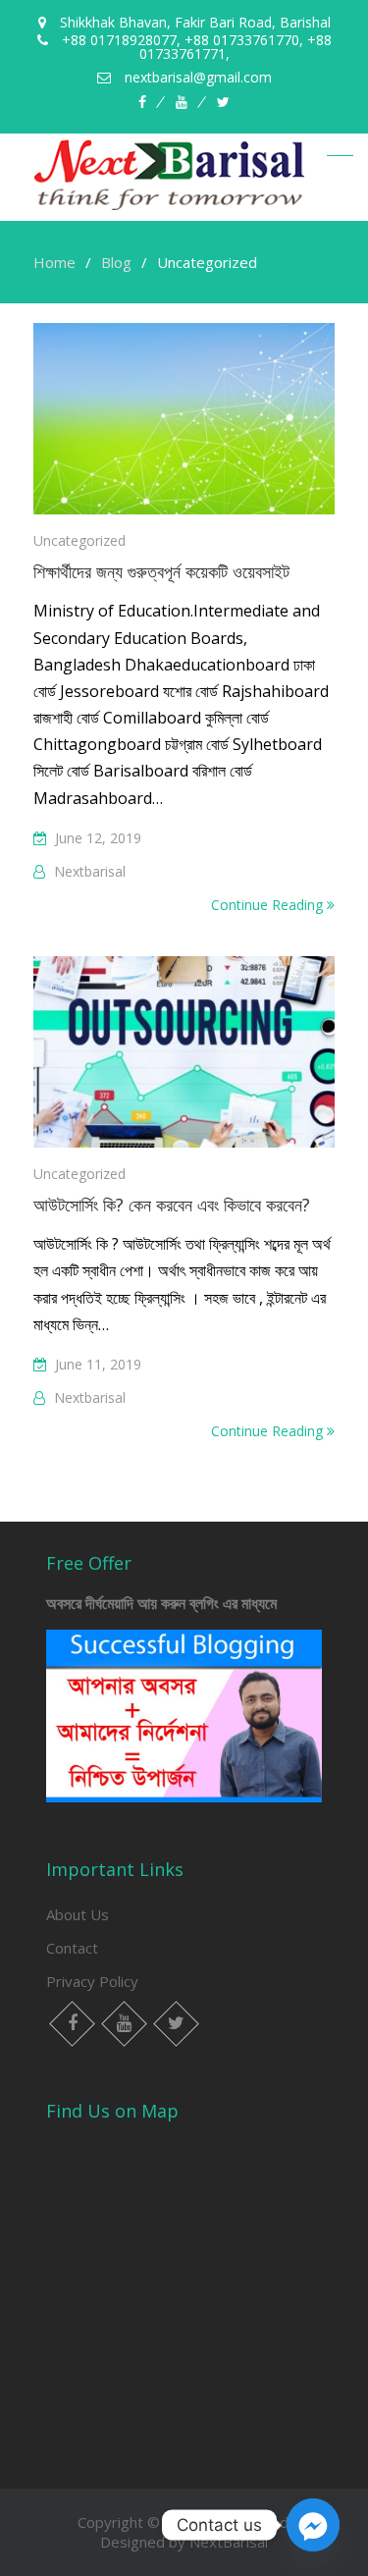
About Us (78, 1914)
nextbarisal (90, 871)
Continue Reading (269, 905)
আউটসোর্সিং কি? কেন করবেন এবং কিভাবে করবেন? (172, 1205)
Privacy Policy (92, 1981)
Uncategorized (79, 540)
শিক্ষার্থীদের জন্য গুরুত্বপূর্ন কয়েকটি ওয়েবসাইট (161, 571)
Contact (72, 1948)
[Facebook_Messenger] (313, 2525)
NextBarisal (229, 2542)
